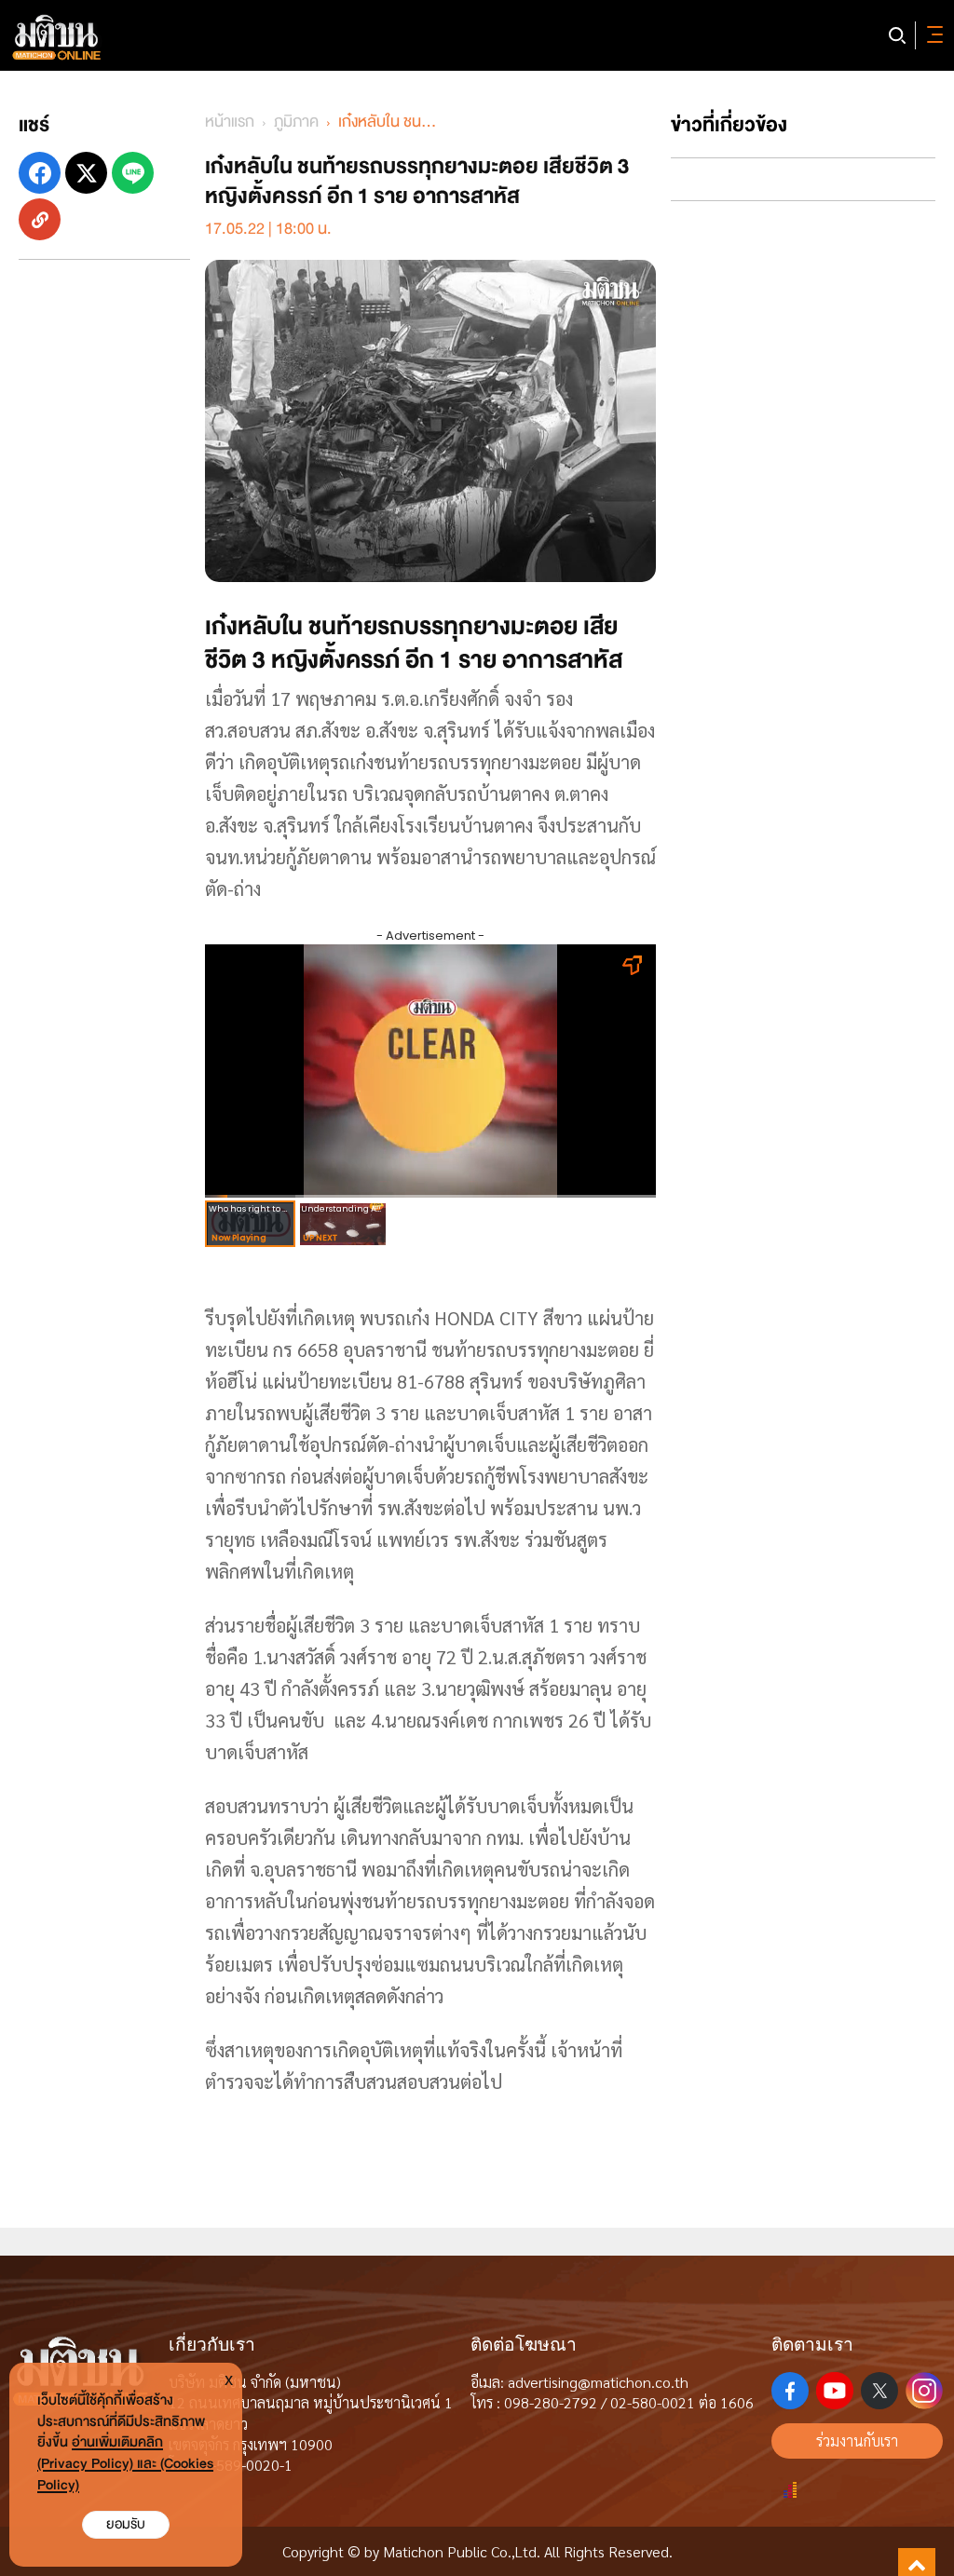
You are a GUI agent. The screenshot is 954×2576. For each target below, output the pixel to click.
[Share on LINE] (133, 173)
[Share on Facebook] (40, 173)
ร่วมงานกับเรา (857, 2440)
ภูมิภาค (296, 122)
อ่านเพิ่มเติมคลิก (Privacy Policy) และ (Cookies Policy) (125, 2464)
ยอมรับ (126, 2524)
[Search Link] (897, 35)
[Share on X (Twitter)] (86, 173)
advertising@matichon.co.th (598, 2382)
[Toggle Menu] (932, 35)
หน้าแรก (230, 122)
